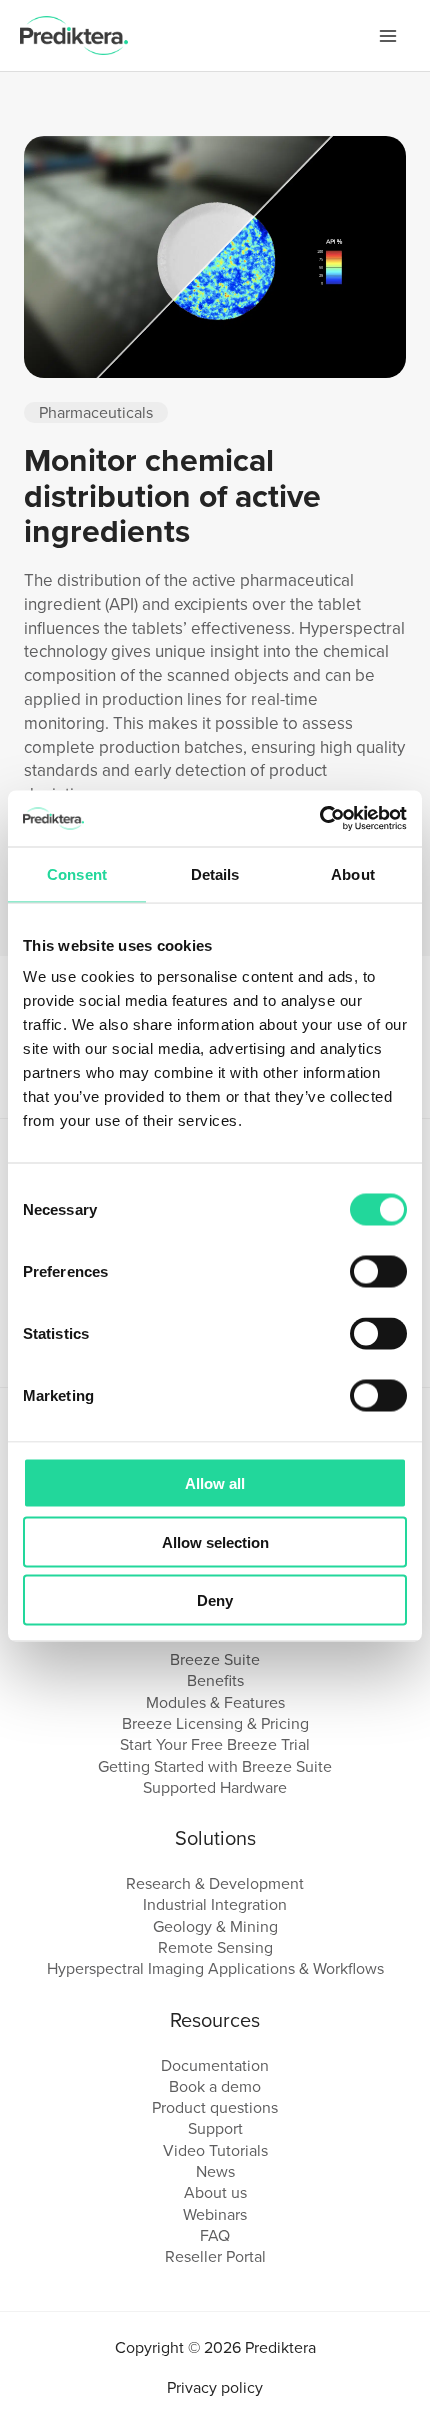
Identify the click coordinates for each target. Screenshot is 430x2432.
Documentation (215, 2065)
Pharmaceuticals (96, 412)
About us (215, 2192)
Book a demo (215, 2086)
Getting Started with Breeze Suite (215, 1766)
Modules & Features (215, 1702)
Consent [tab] (77, 873)
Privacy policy (215, 2387)
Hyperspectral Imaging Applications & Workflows (215, 1968)
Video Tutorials (215, 2150)
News (215, 2171)
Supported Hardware (215, 1787)
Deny (215, 1600)
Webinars (215, 2214)
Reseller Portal (215, 2256)
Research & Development (215, 1883)
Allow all (215, 1483)
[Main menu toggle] (388, 36)
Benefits (215, 1680)
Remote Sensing (215, 1947)
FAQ (215, 2235)
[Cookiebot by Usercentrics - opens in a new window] (319, 819)
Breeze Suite (215, 1659)
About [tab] (353, 873)
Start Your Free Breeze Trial (215, 1744)
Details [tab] (215, 873)
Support (215, 2128)
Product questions (215, 2107)
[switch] (378, 1272)
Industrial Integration (215, 1904)
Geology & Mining (215, 1926)
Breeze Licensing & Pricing (215, 1723)
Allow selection (215, 1541)
